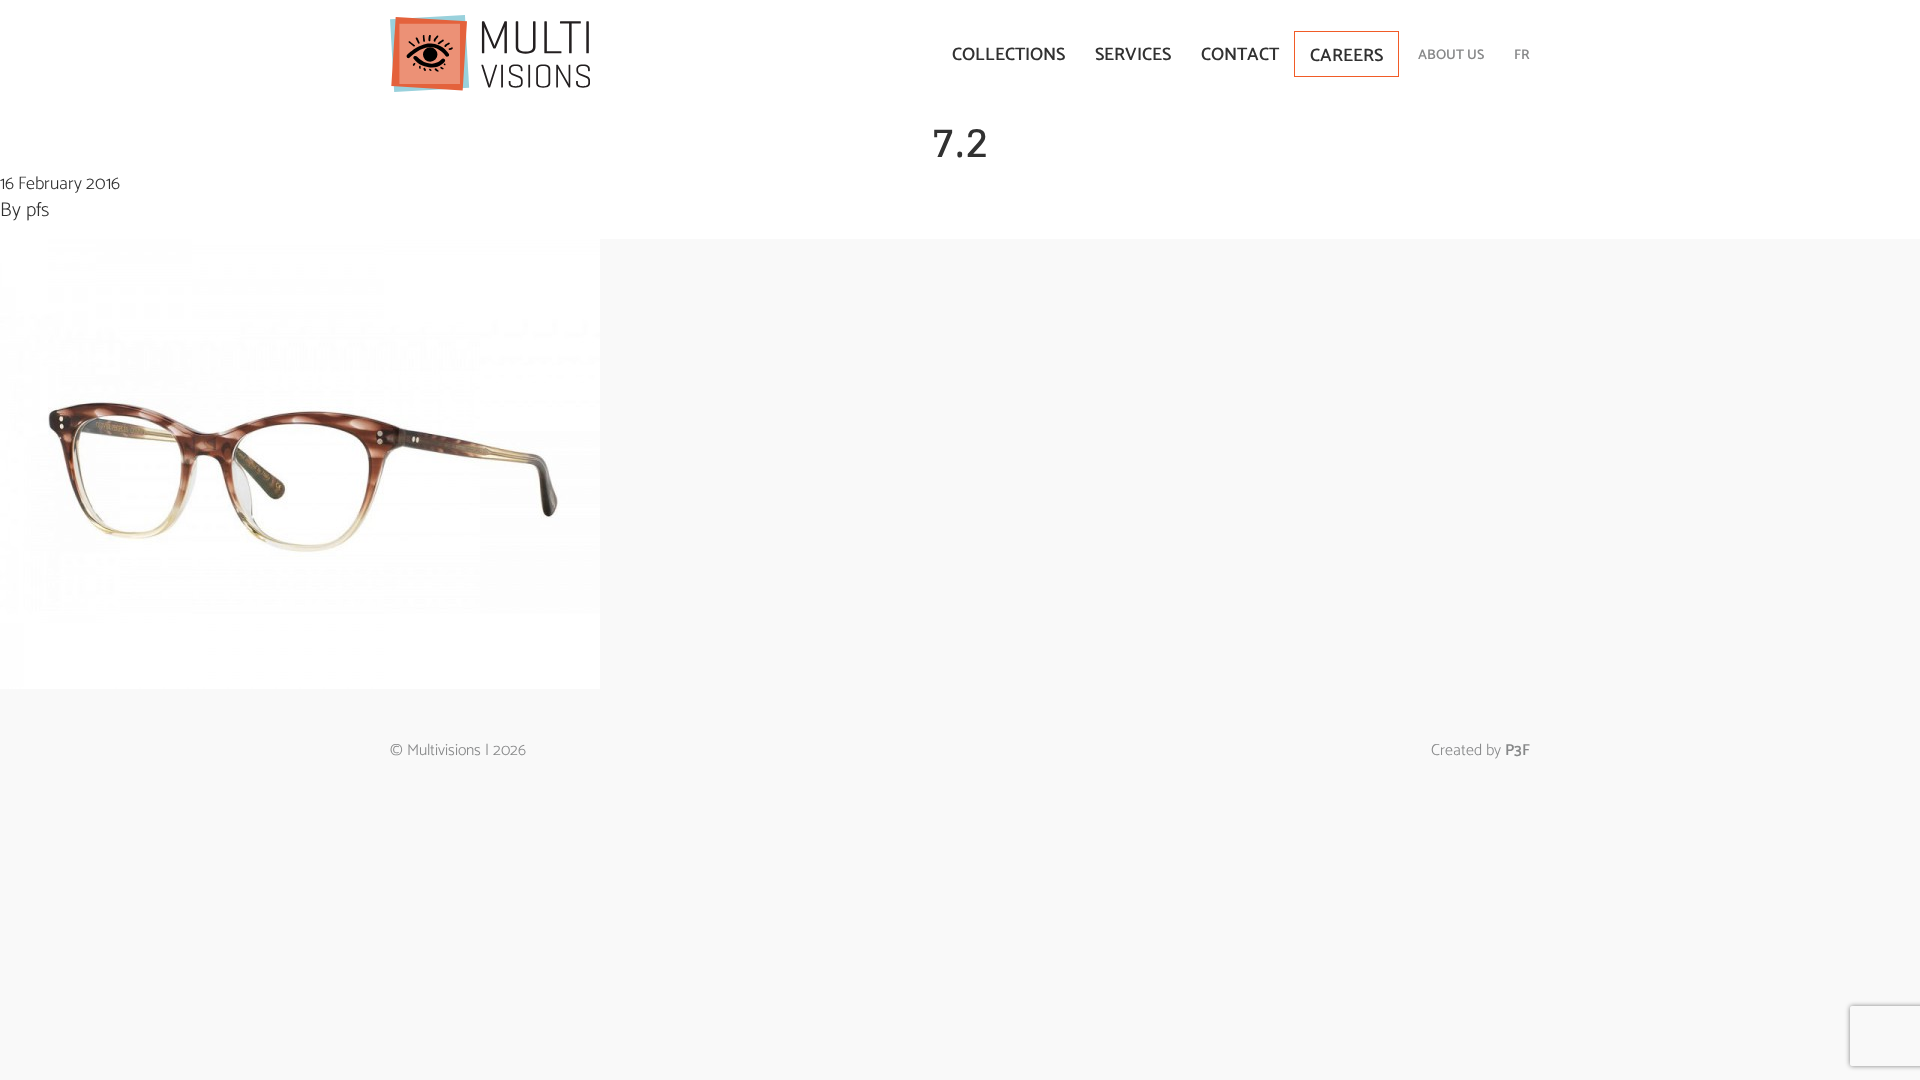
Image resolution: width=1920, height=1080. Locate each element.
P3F (1517, 750)
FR (1522, 55)
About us (1451, 55)
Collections (1008, 55)
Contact (1240, 55)
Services (1133, 55)
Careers (1346, 56)
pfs (37, 210)
